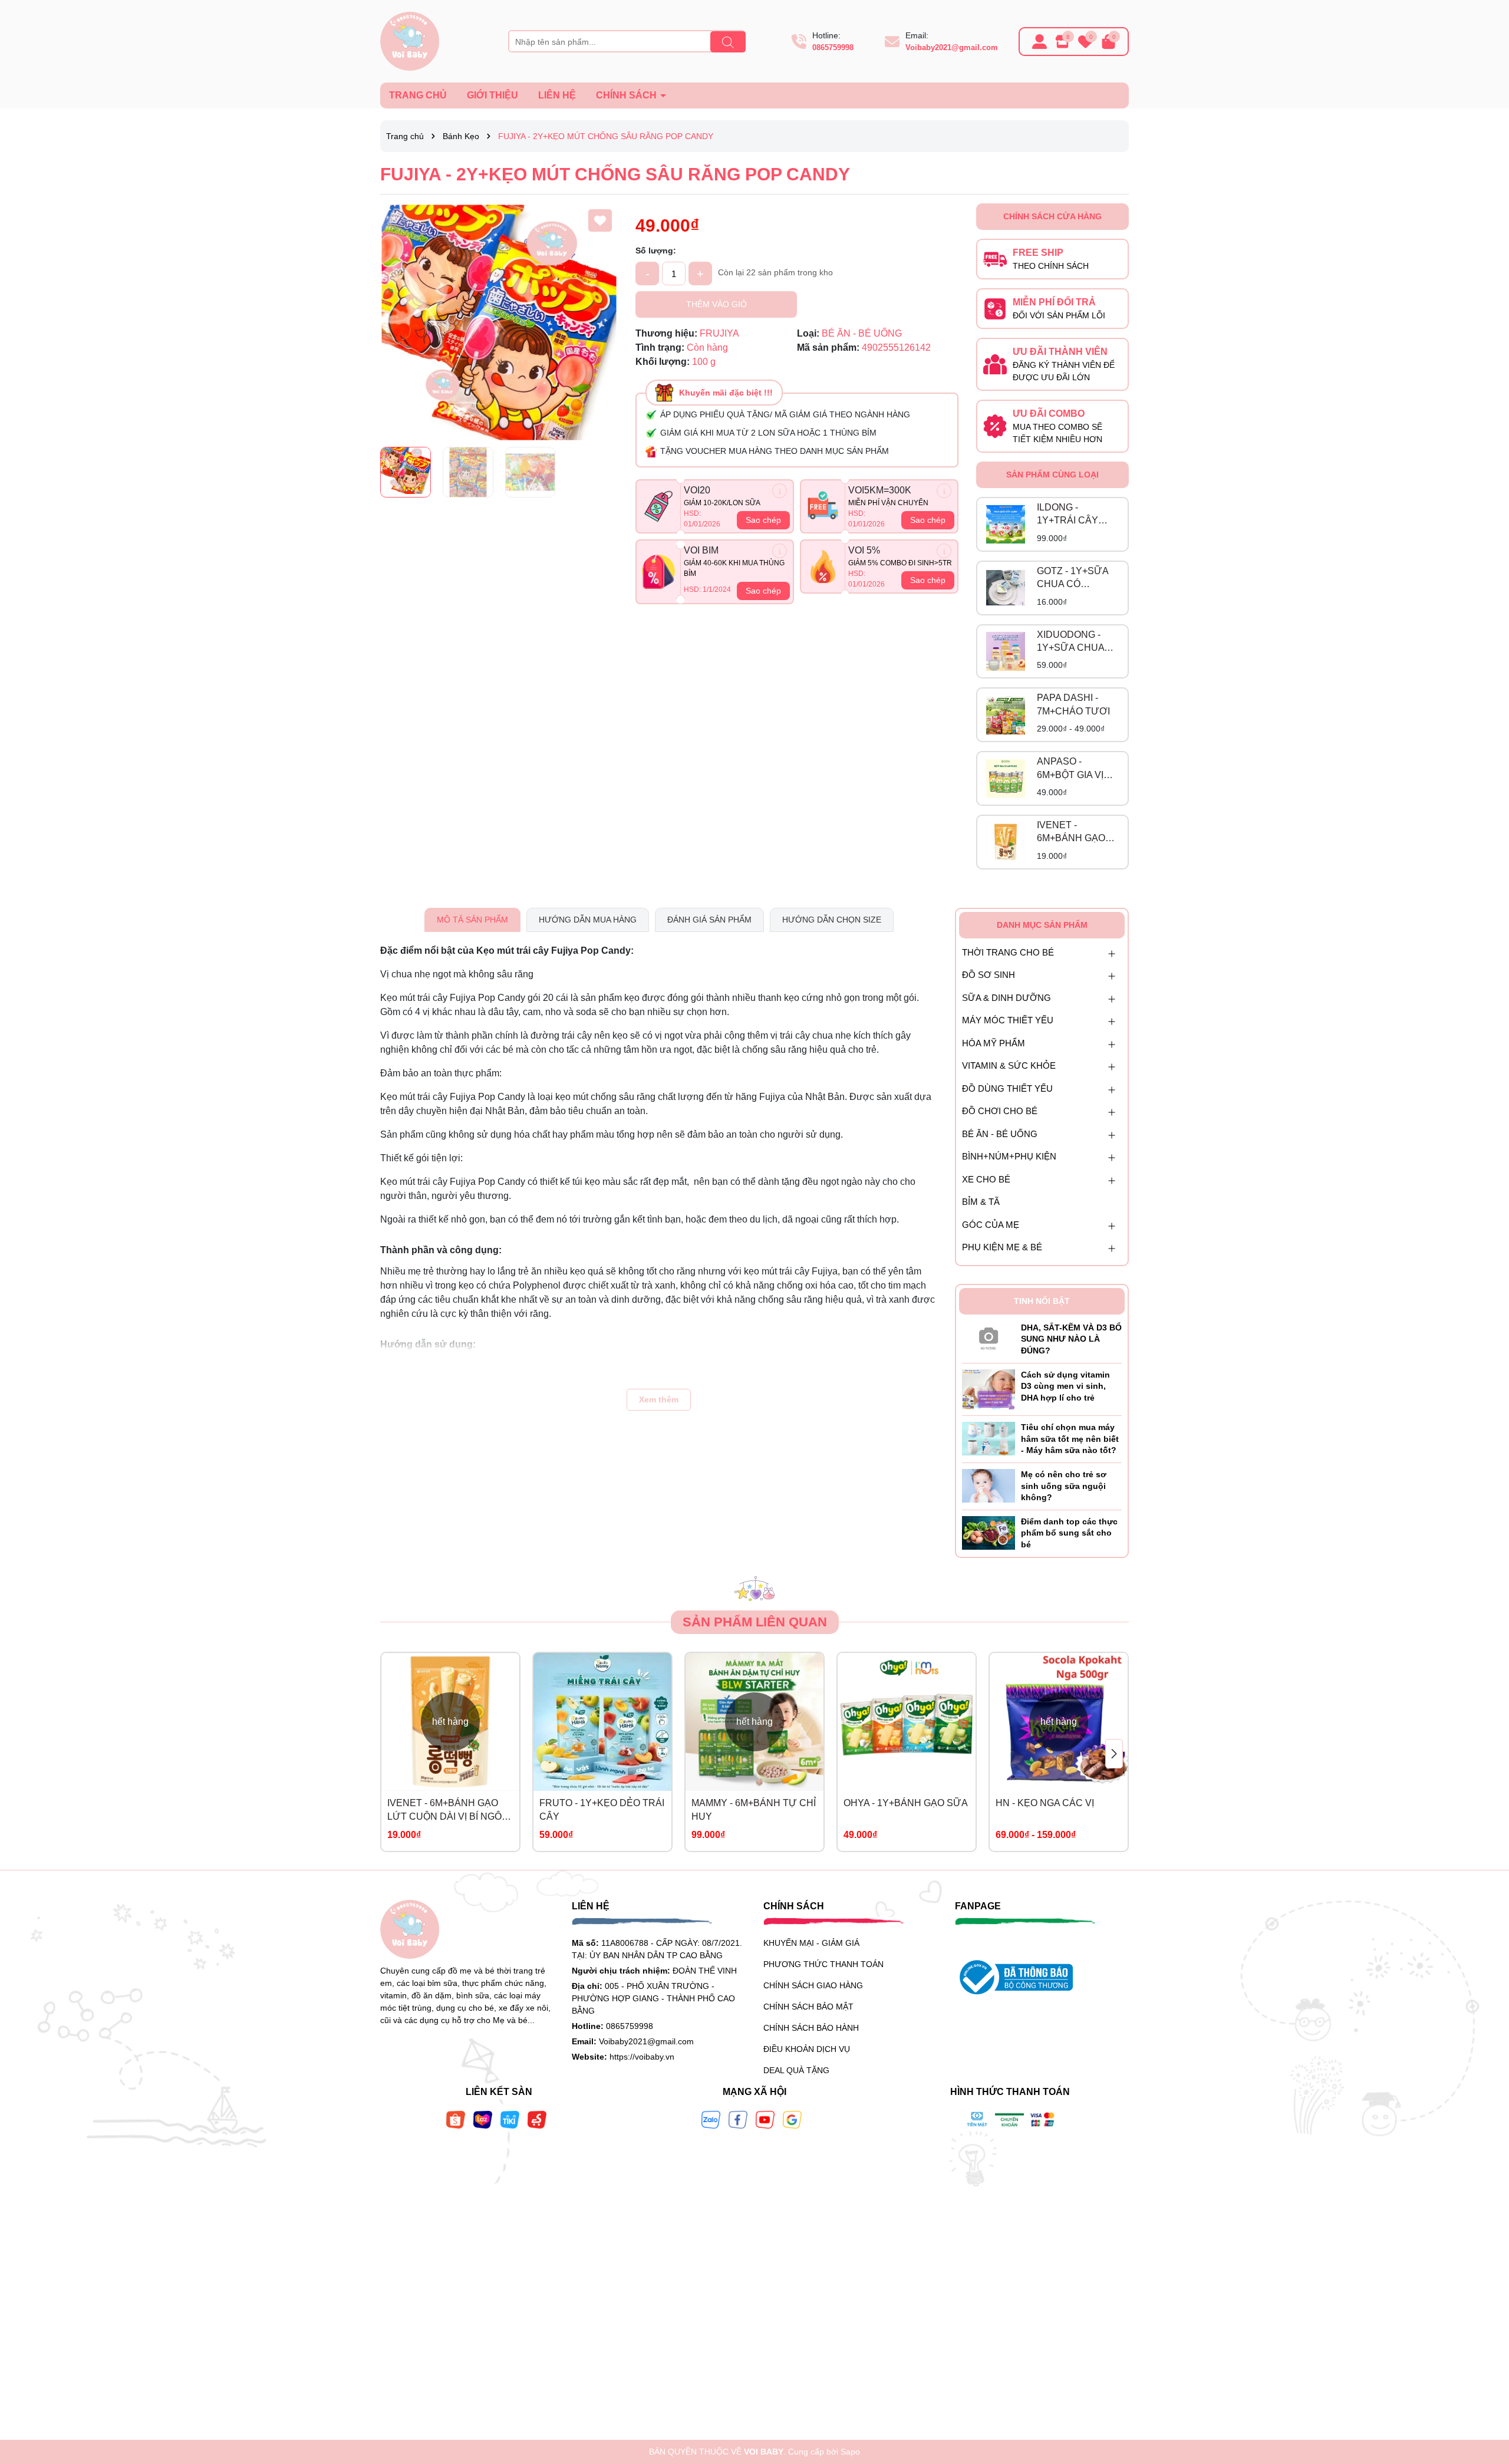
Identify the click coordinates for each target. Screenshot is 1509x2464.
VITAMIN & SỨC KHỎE (1009, 1065)
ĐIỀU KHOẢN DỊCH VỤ (807, 2049)
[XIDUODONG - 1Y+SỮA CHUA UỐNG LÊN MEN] (1006, 651)
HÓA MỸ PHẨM (994, 1043)
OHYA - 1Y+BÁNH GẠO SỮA (906, 1803)
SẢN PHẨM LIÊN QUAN (755, 1622)
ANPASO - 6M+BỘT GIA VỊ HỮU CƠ (1070, 769)
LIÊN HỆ (557, 95)
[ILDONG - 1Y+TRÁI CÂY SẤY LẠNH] (1006, 525)
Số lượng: (656, 251)
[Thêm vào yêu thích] (600, 220)
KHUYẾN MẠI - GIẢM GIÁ (811, 1943)
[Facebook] (738, 2119)
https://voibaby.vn (642, 2057)
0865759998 (833, 47)
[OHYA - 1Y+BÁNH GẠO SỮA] (907, 1722)
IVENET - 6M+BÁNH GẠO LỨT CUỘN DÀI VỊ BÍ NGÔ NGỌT (1077, 833)
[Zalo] (711, 2119)
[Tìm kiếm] (728, 42)
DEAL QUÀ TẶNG (796, 2070)
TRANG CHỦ (418, 95)
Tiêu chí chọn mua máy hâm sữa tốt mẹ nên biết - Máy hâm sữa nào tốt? (1070, 1439)
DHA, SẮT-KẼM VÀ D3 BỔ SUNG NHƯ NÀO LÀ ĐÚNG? (1071, 1339)
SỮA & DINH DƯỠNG (1006, 998)
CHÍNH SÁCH (627, 95)
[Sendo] (537, 2119)
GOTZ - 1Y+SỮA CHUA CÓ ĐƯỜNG (1073, 579)
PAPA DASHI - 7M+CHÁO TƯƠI (1073, 704)
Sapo (850, 2452)
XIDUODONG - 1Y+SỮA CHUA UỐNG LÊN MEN (1073, 642)
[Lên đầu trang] (1485, 2393)
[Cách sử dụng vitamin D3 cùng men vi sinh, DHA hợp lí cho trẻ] (989, 1389)
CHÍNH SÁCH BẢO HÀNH (811, 2028)
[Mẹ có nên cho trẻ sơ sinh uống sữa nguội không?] (989, 1485)
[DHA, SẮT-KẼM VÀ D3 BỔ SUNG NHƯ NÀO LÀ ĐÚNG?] (989, 1336)
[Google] (792, 2119)
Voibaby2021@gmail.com (952, 47)
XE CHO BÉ (986, 1179)
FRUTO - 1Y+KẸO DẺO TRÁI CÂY (602, 1809)
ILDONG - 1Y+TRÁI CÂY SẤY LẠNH (1067, 515)
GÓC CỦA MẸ (991, 1225)
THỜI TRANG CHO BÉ (1008, 952)
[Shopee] (456, 2119)
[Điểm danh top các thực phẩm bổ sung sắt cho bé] (989, 1532)
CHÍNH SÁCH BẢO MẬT (808, 2007)
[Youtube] (765, 2119)
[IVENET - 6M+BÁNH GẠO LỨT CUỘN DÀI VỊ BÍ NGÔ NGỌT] (1006, 842)
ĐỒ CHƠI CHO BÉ (1000, 1111)
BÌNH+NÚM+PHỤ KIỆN (1009, 1156)
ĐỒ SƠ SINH (989, 975)
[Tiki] (510, 2119)
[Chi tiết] (780, 491)
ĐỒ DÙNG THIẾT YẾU (1007, 1088)
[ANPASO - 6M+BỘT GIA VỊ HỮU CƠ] (1006, 779)
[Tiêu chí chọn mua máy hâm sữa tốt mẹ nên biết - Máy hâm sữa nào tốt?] (989, 1438)
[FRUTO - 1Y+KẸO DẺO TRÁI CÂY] (602, 1722)
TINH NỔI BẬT (1042, 1301)
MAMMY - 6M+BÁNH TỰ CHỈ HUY (754, 1809)
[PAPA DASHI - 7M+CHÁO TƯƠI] (1006, 715)
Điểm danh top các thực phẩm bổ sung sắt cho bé (1069, 1533)
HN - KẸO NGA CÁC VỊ (1045, 1803)
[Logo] (410, 41)
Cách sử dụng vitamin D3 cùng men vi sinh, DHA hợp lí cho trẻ (1065, 1386)
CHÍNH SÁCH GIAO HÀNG (813, 1985)
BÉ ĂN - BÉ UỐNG (1000, 1134)
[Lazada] (483, 2119)
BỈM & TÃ (981, 1202)
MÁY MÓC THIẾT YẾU (1008, 1020)
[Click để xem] (499, 322)
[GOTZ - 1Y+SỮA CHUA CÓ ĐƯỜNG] (1006, 588)
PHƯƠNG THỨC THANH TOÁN (823, 1964)
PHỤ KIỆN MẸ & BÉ (1002, 1247)
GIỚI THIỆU (492, 95)
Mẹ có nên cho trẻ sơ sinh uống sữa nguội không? (1064, 1486)
